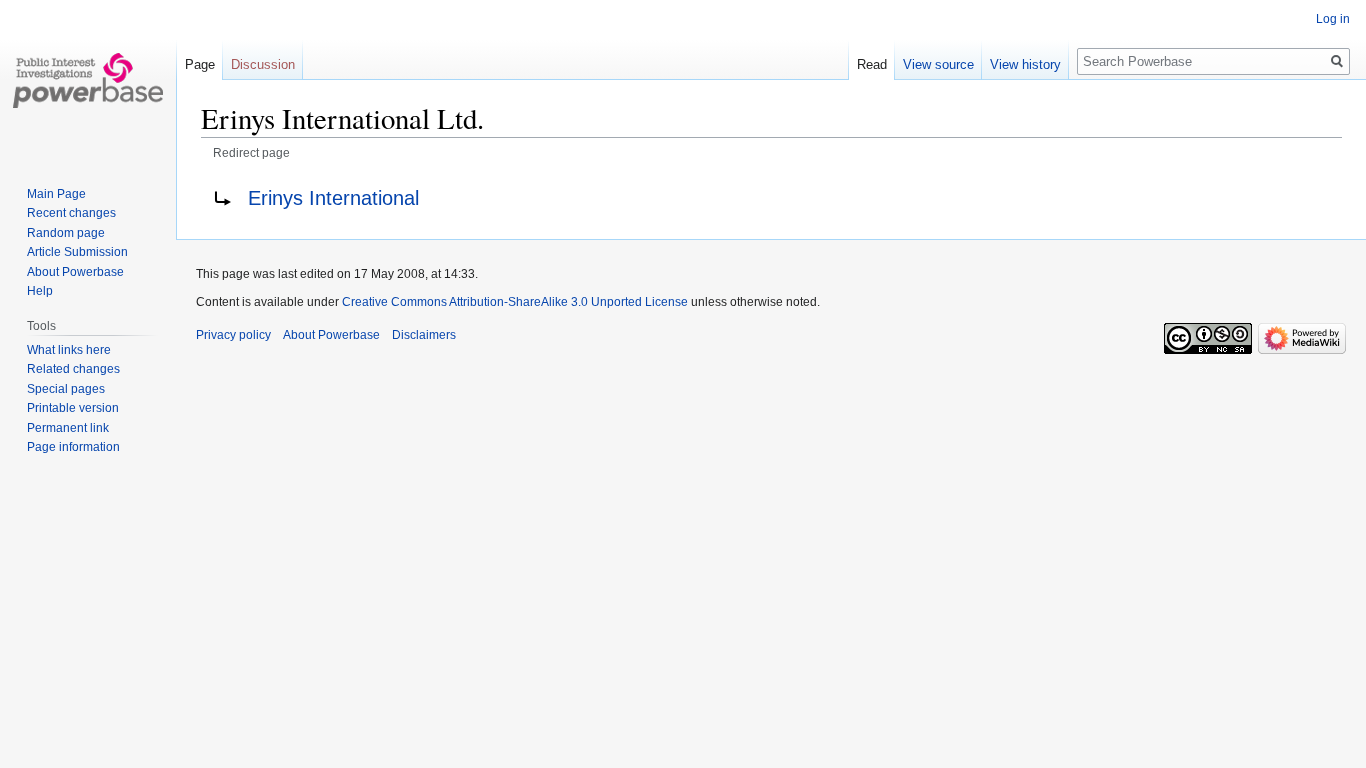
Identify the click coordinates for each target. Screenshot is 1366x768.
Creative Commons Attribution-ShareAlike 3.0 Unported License (515, 302)
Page (200, 64)
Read (872, 64)
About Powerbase (75, 272)
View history (1025, 64)
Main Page (56, 194)
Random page (66, 233)
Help (40, 291)
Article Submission (77, 252)
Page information (73, 447)
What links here (69, 350)
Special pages (66, 389)
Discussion (263, 64)
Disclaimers (424, 335)
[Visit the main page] (88, 80)
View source (938, 64)
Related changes (73, 369)
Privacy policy (233, 335)
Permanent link (68, 428)
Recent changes (71, 213)
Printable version (73, 408)
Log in (1333, 19)
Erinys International (333, 198)
